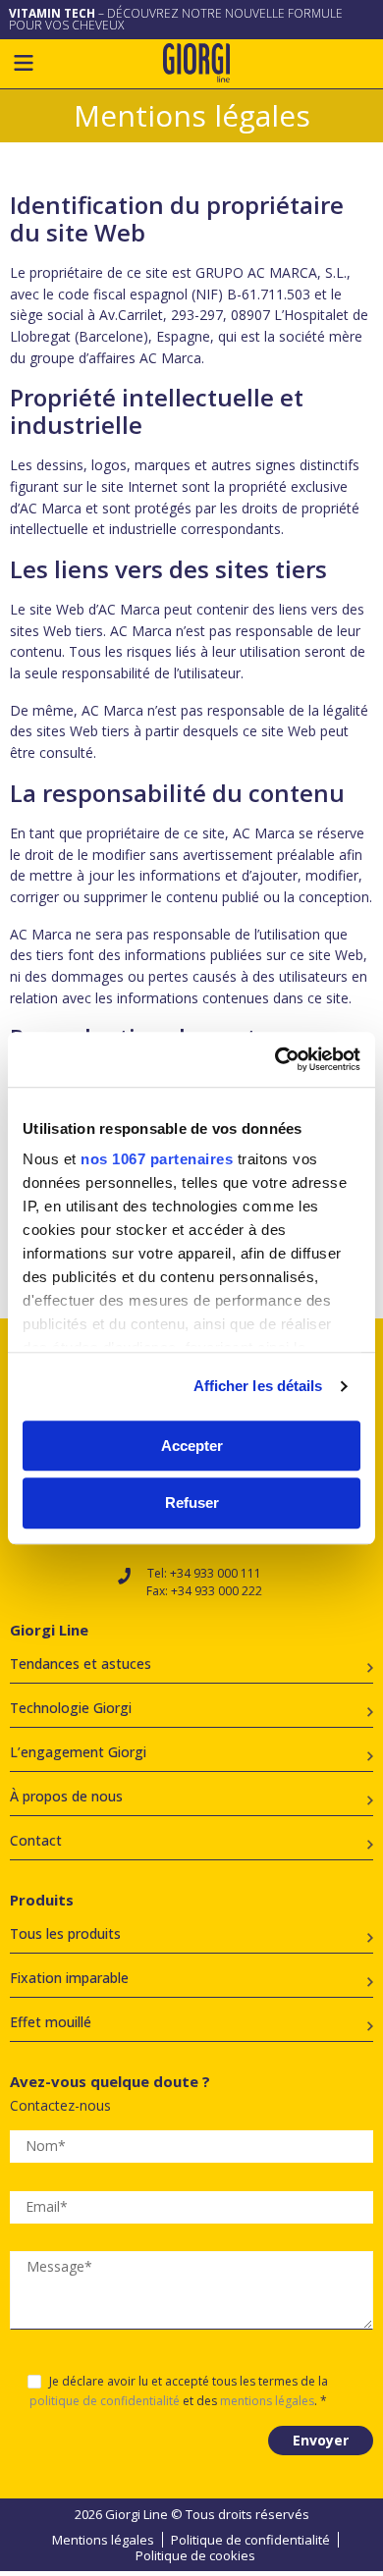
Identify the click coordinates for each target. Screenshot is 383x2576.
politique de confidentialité (105, 2401)
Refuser (192, 1503)
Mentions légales (103, 2540)
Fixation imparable (69, 1978)
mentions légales (267, 2401)
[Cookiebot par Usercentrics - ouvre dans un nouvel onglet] (275, 1059)
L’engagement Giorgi (78, 1752)
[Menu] (24, 63)
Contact (36, 1840)
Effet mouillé (51, 2022)
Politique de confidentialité (250, 2540)
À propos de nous (66, 1796)
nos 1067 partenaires (157, 1159)
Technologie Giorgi (71, 1708)
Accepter (192, 1446)
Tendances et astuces (81, 1664)
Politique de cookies (195, 2555)
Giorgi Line (196, 63)
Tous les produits (65, 1933)
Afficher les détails (258, 1386)
